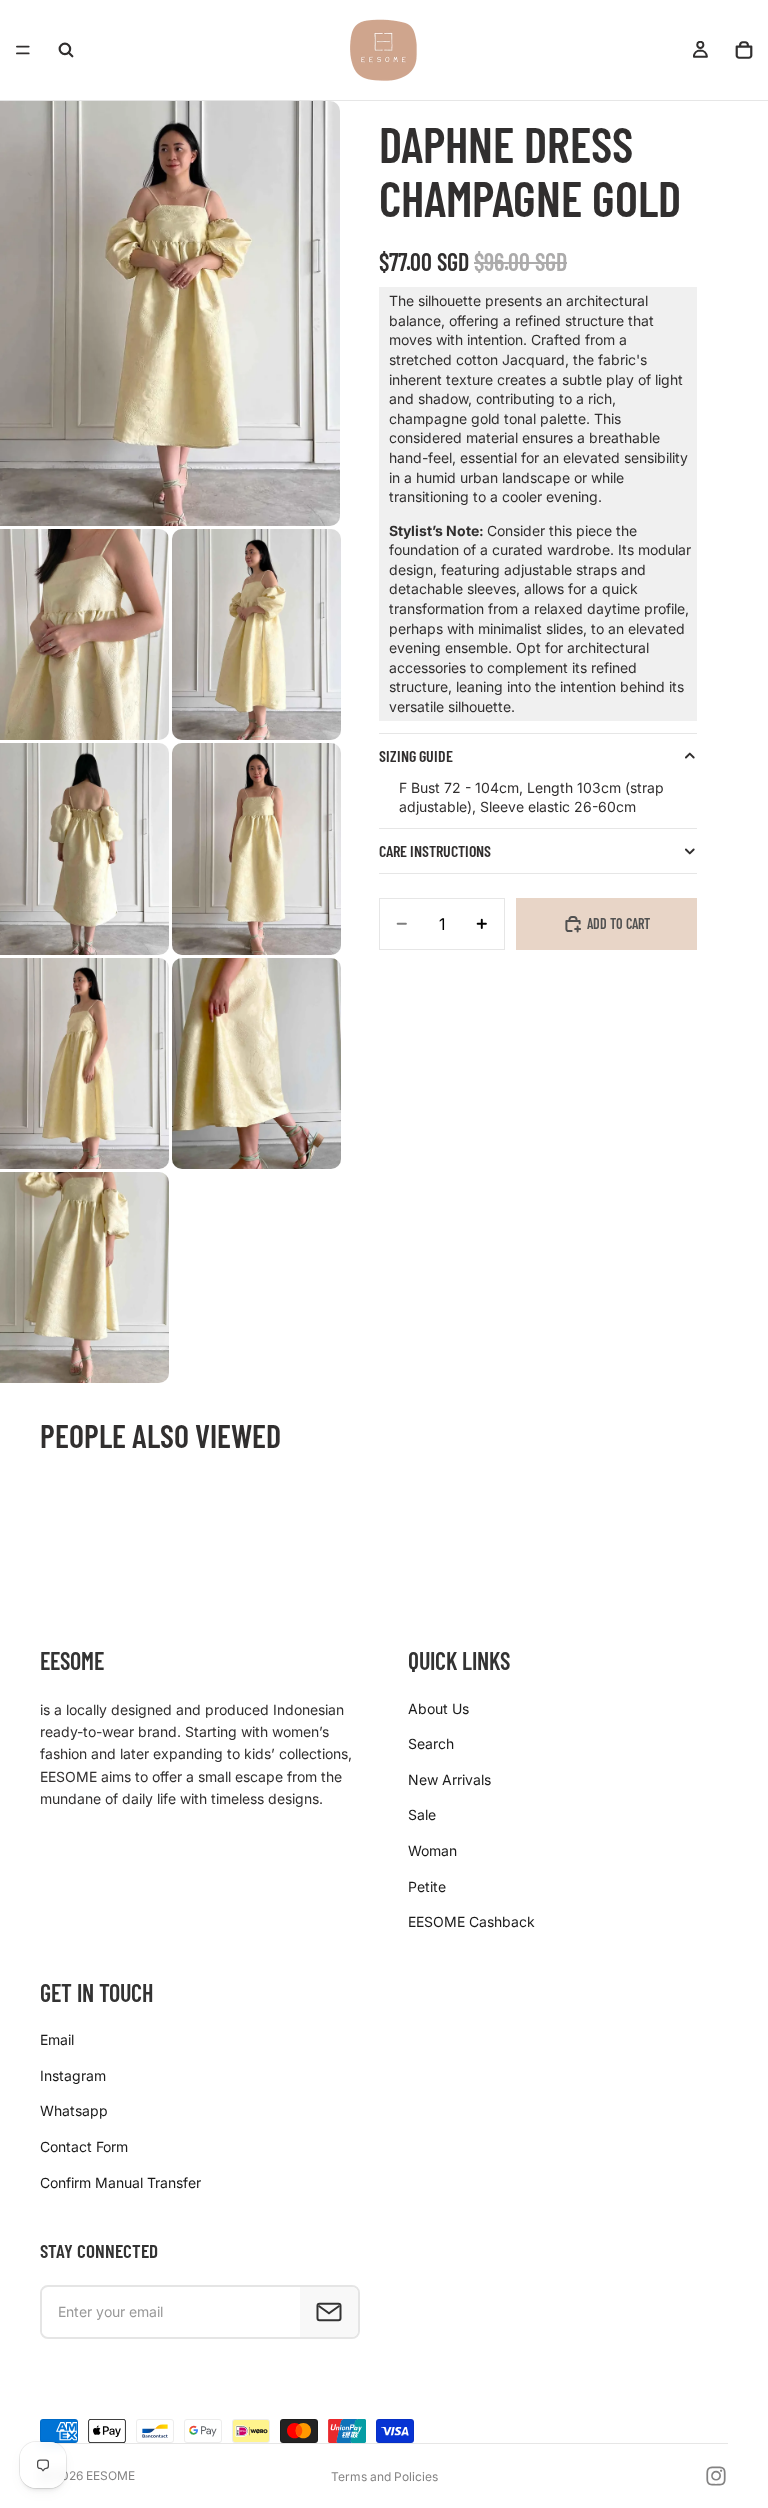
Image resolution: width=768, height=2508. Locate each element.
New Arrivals (449, 1779)
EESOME (110, 2475)
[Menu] (23, 50)
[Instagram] (716, 2476)
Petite (427, 1886)
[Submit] (329, 2312)
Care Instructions (435, 850)
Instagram (73, 2075)
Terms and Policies (384, 2476)
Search (431, 1743)
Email (57, 2039)
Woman (432, 1850)
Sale (422, 1814)
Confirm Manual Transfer (120, 2182)
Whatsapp (74, 2110)
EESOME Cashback (471, 1921)
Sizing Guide (416, 755)
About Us (438, 1708)
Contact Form (84, 2146)
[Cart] (744, 50)
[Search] (66, 50)
